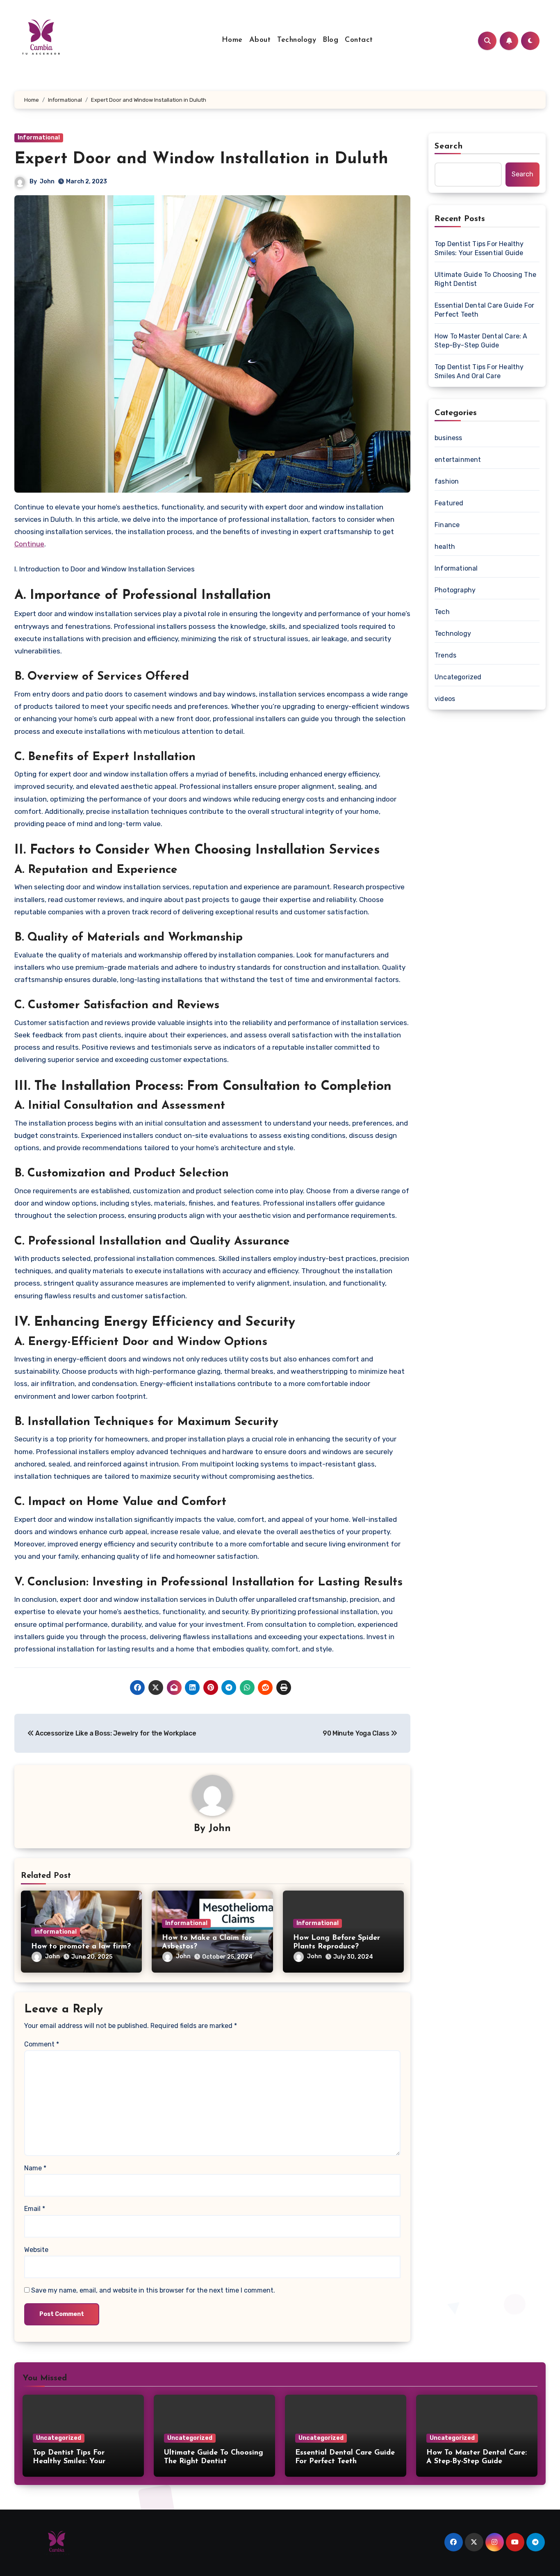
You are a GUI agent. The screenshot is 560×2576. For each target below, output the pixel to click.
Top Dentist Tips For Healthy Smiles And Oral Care (479, 371)
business (448, 438)
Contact (359, 40)
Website (36, 2250)
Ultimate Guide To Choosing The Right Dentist (485, 279)
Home (232, 40)
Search (449, 146)
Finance (447, 525)
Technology (297, 40)
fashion (447, 481)
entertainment (458, 460)
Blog (330, 40)
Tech (442, 612)
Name (35, 2168)
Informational (39, 138)
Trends (445, 655)
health (445, 547)
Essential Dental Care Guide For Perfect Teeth (484, 310)
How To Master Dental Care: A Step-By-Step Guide (481, 341)
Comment (42, 2044)
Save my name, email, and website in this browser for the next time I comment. (153, 2290)
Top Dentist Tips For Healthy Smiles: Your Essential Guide (479, 248)
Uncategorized (458, 677)
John (47, 182)
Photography (455, 590)
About (260, 40)
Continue (29, 544)
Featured (449, 503)
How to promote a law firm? (81, 1947)
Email (35, 2209)
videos (445, 699)
